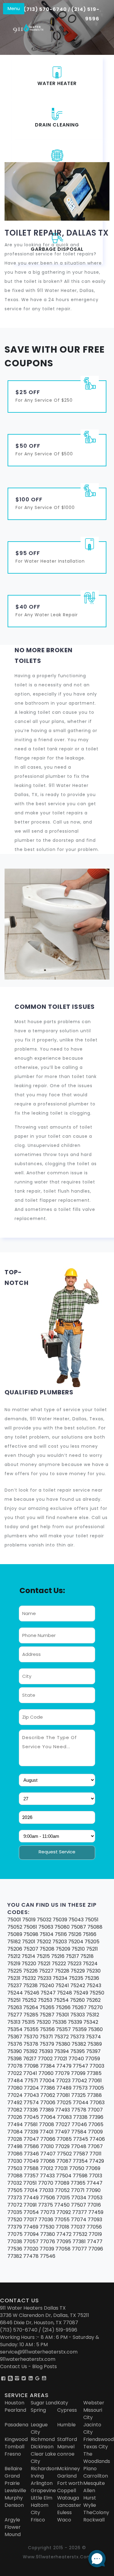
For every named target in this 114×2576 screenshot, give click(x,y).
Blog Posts (45, 2366)
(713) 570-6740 (45, 9)
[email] (39, 2352)
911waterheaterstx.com (28, 2359)
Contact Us (14, 2366)
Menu (14, 8)
